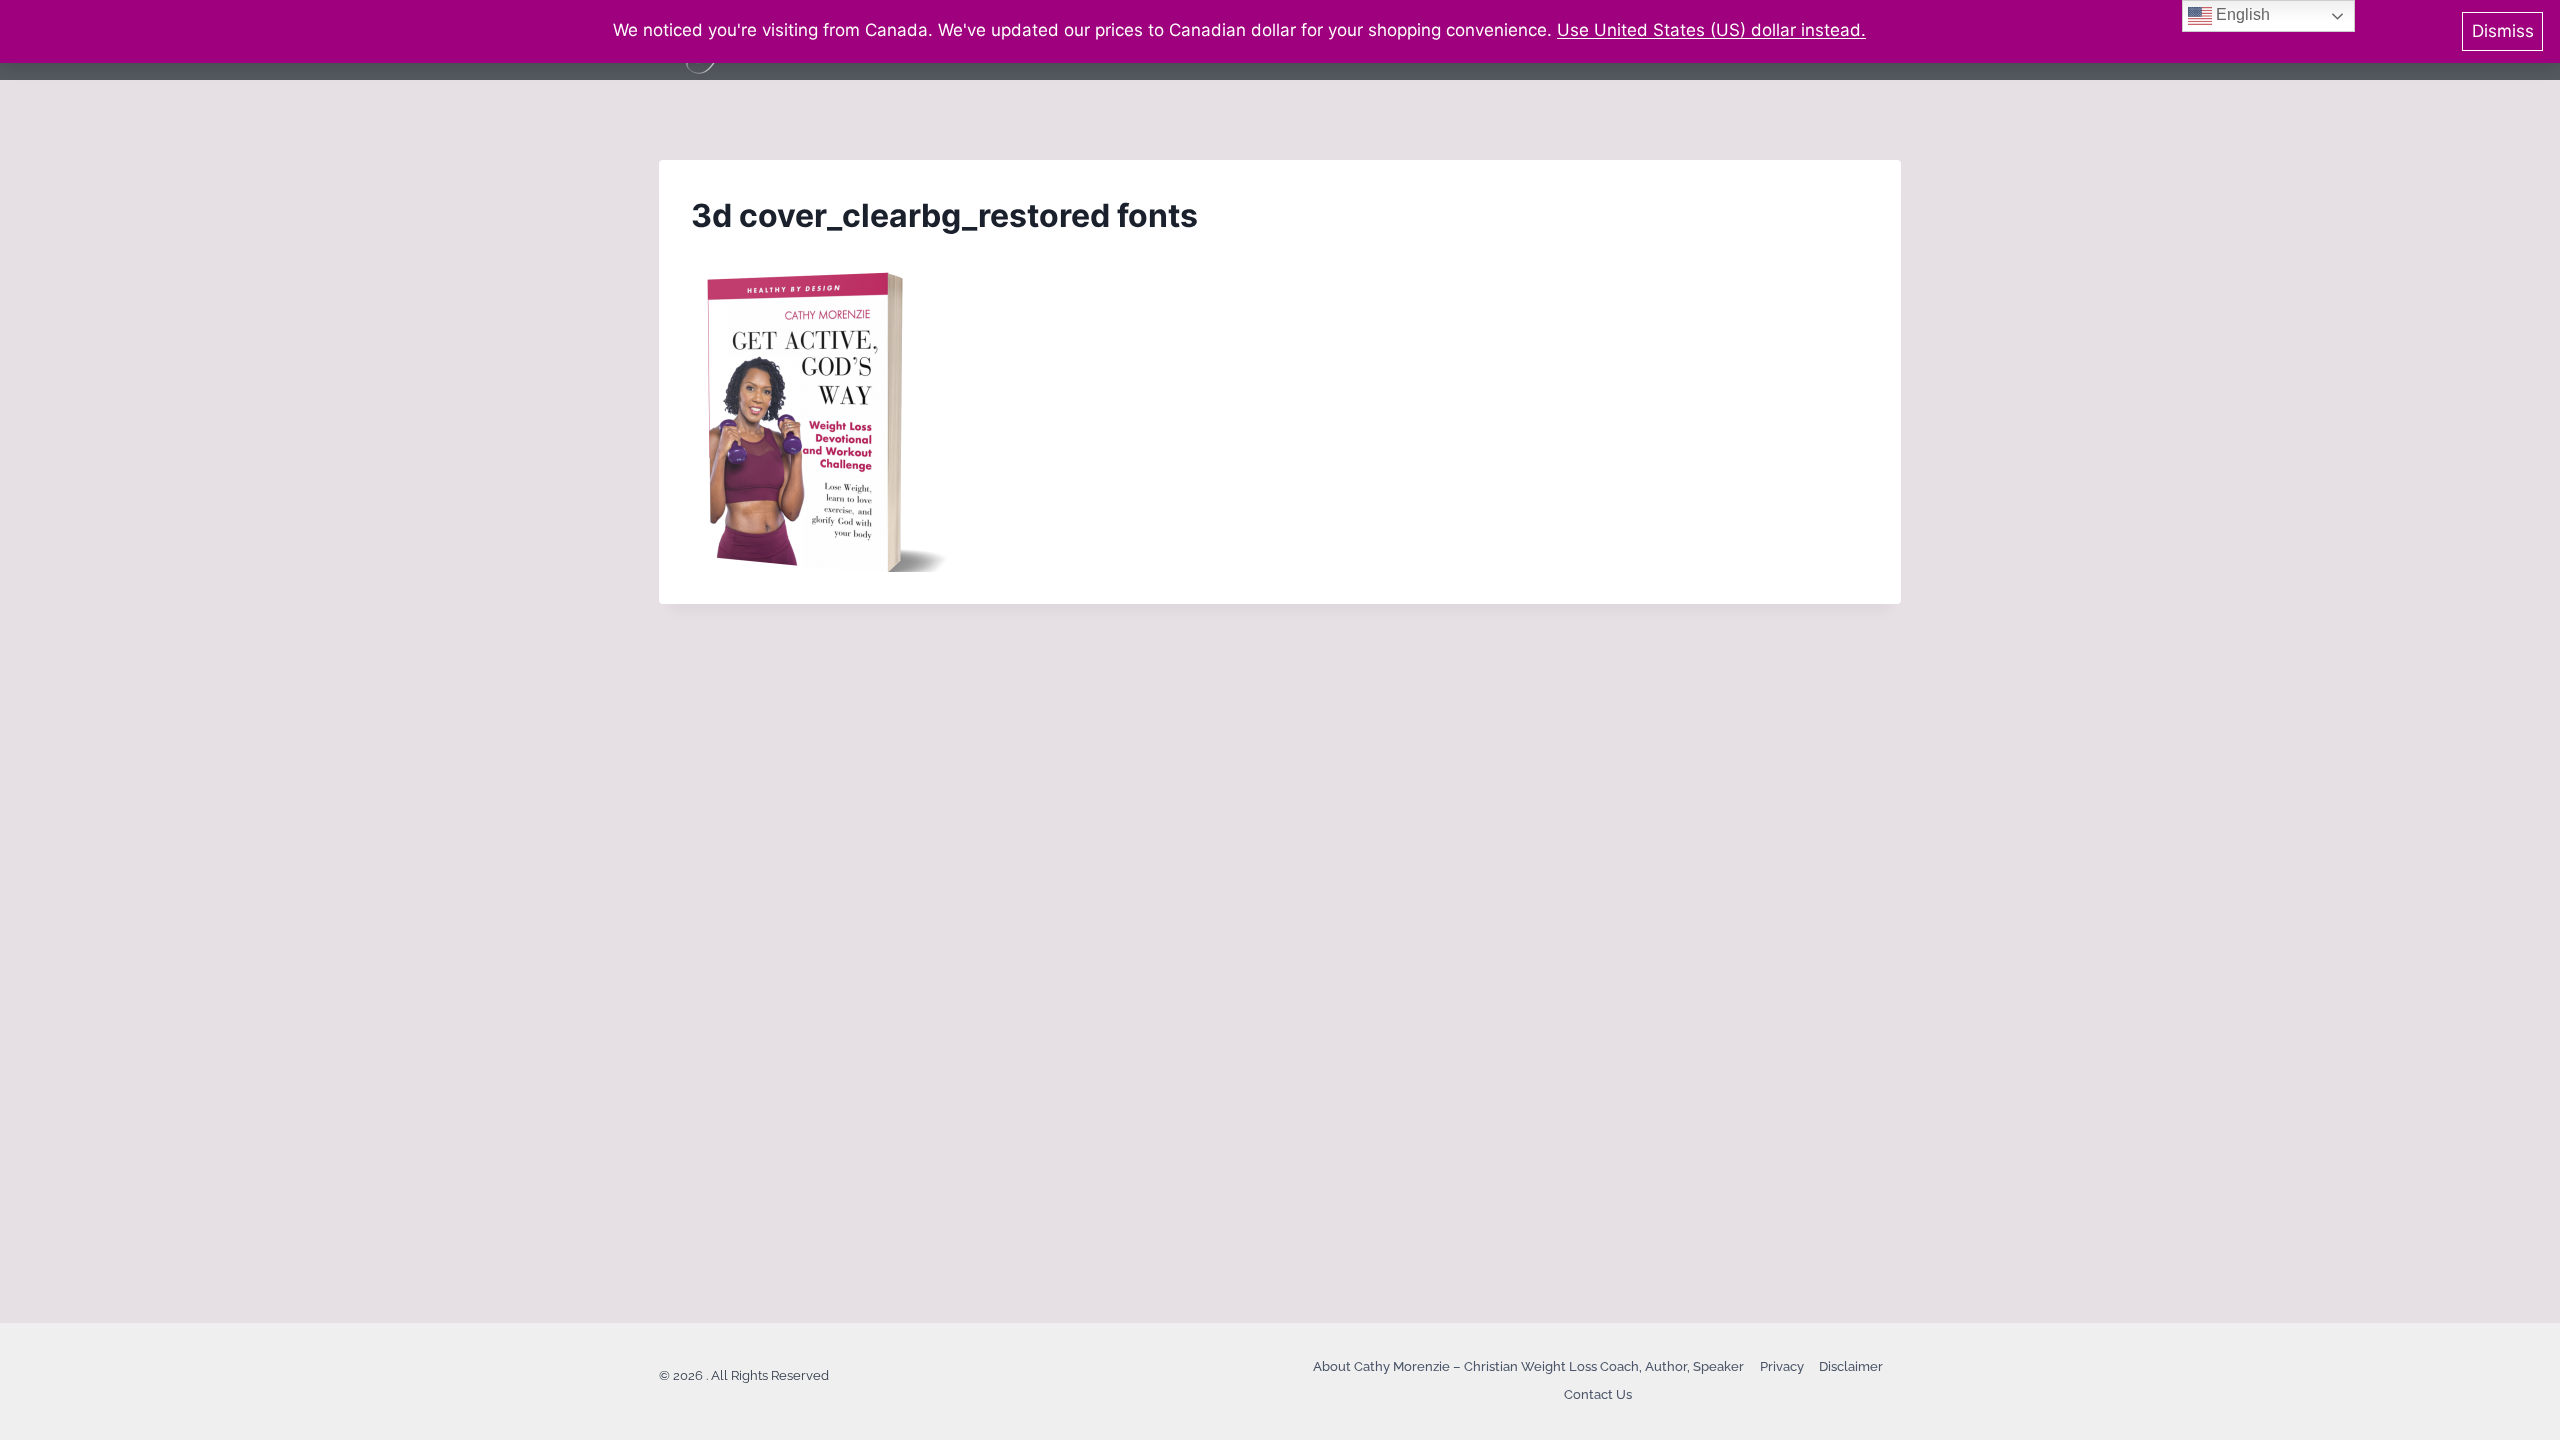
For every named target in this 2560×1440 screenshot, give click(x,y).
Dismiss (2503, 31)
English (2241, 14)
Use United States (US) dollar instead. (1711, 30)
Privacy (1782, 1366)
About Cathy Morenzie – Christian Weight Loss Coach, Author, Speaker (1528, 1366)
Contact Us (1598, 1394)
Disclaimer (1851, 1366)
